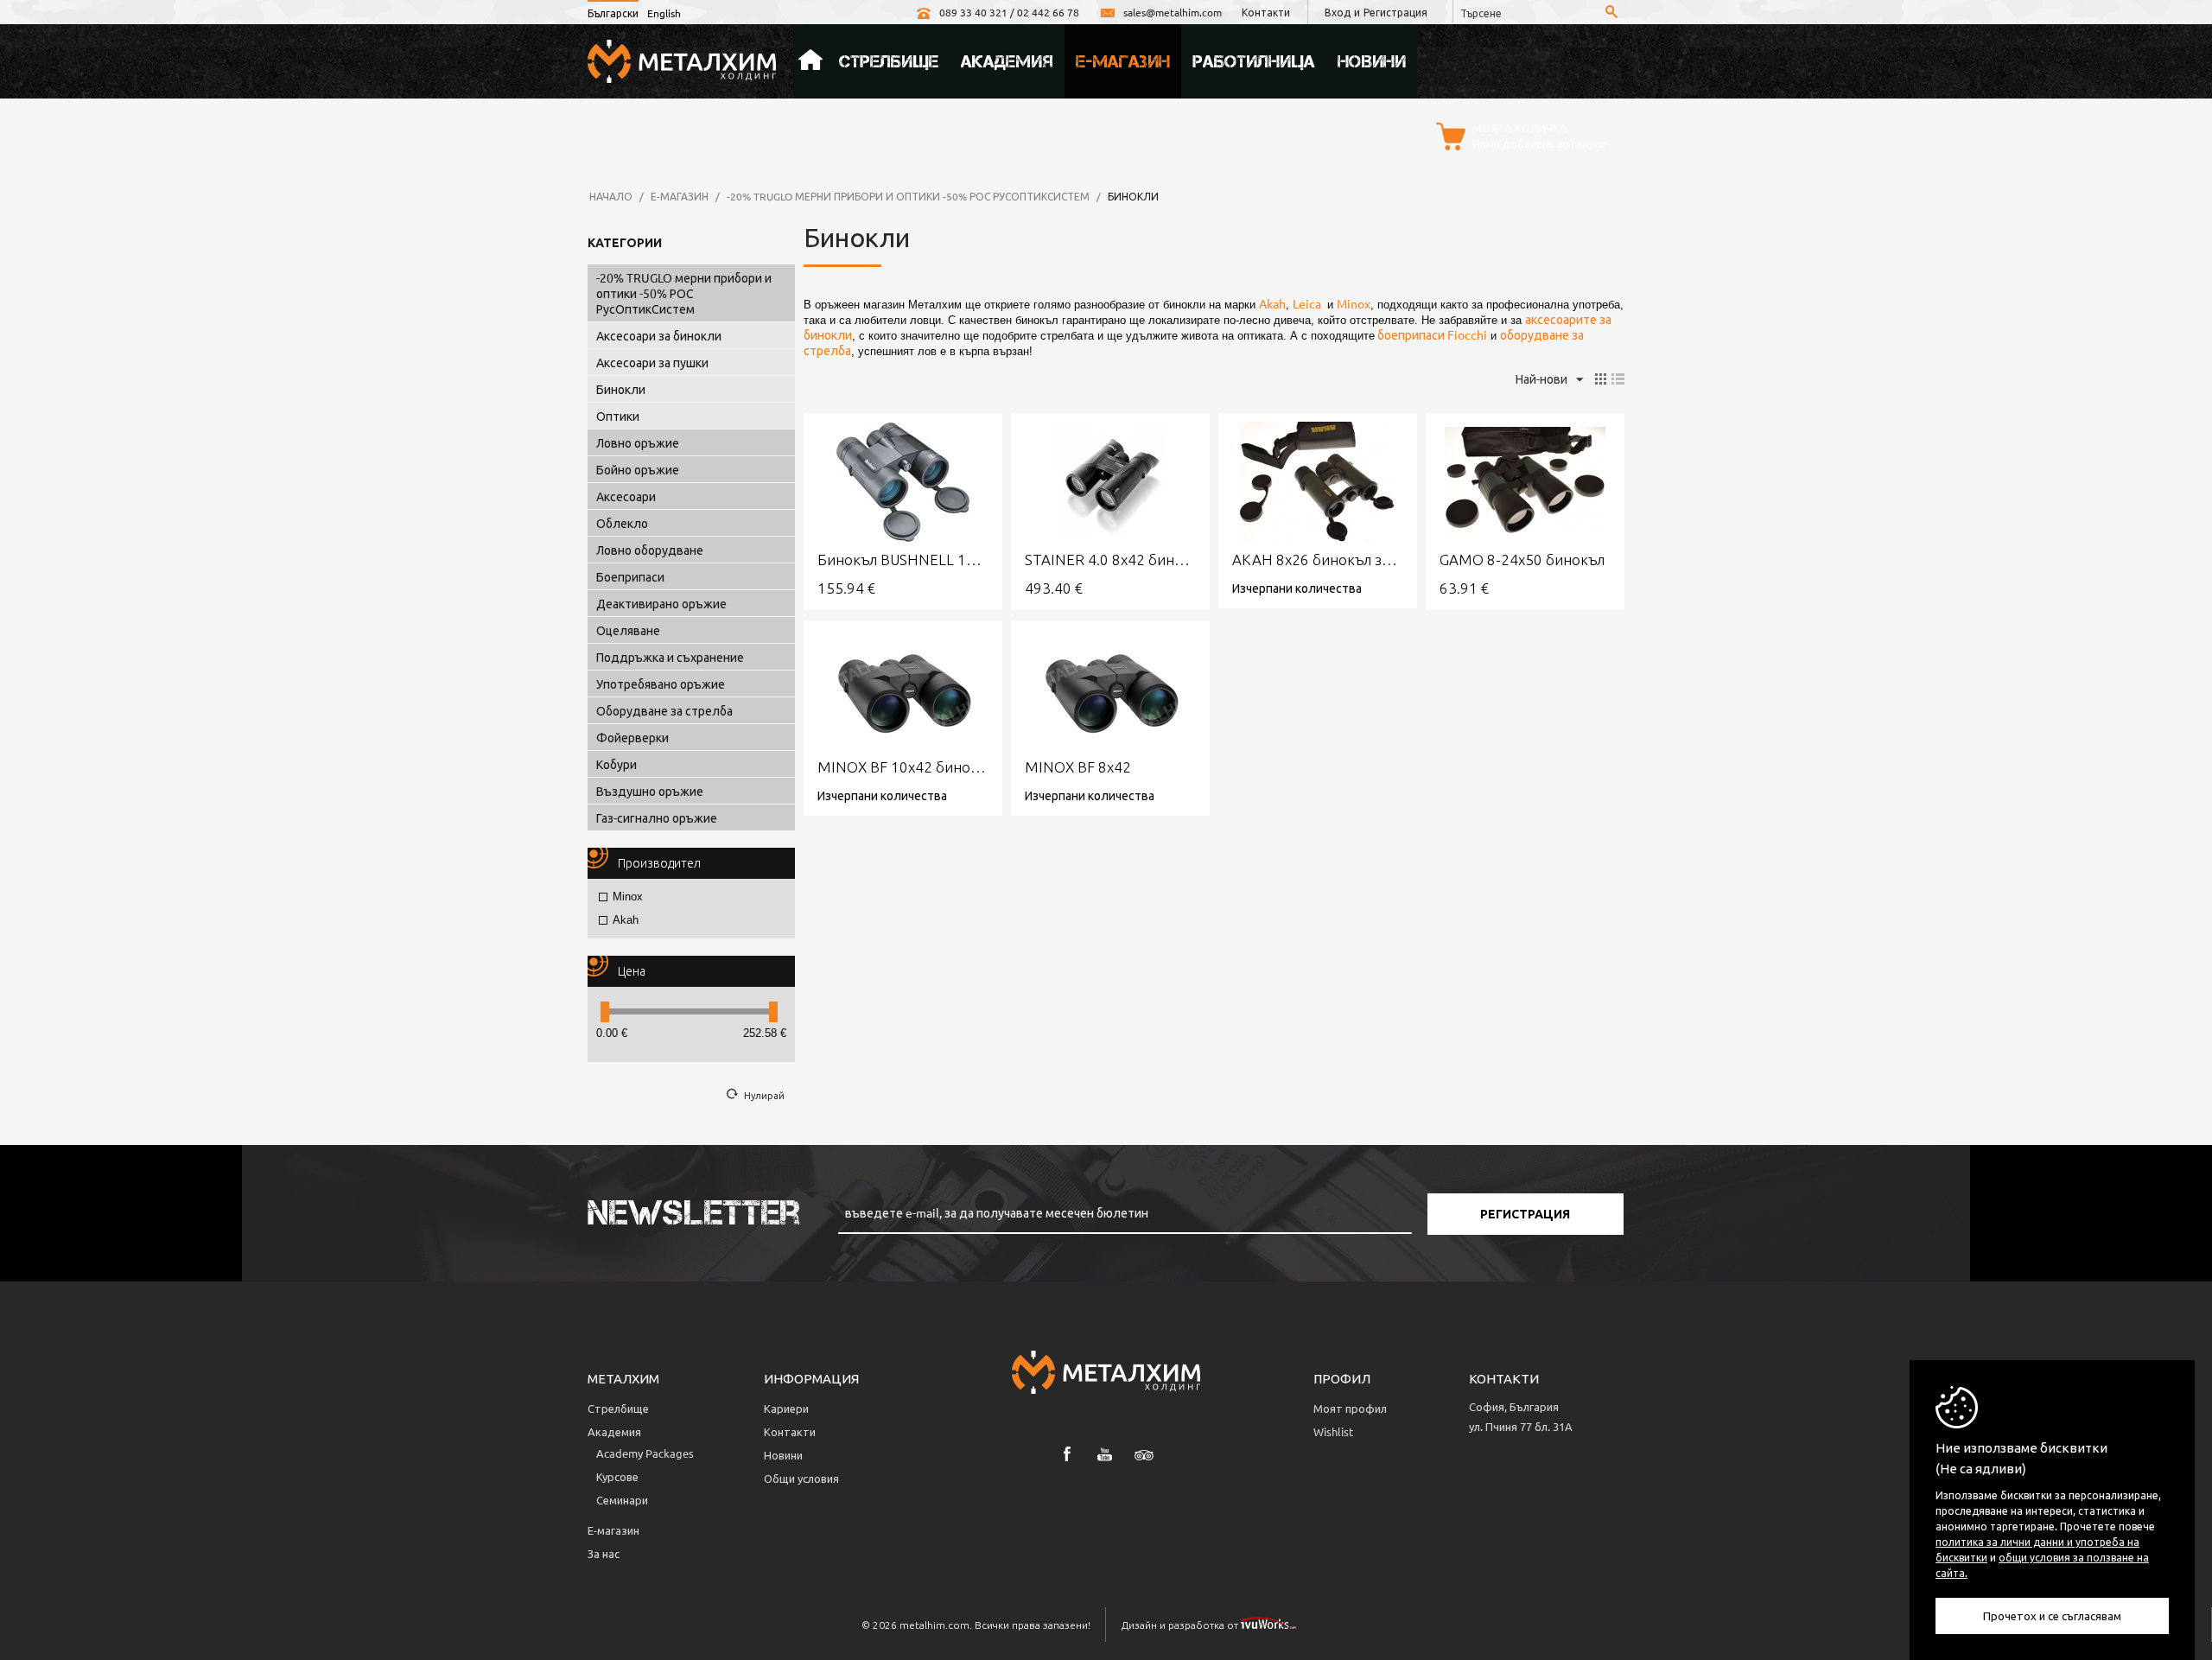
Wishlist (1333, 1431)
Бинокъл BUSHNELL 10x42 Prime (903, 560)
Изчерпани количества (1297, 588)
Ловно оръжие (638, 442)
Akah (626, 920)
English (664, 13)
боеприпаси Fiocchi (1431, 334)
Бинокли (621, 389)
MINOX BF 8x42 (1078, 767)
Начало (810, 61)
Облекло (622, 523)
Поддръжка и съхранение (670, 657)
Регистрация (1395, 12)
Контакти (1266, 12)
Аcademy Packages (645, 1453)
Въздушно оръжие (650, 791)
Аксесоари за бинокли (659, 335)
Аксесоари (626, 496)
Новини (1372, 61)
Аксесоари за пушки (652, 362)
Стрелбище (889, 61)
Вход (1338, 12)
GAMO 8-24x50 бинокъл (1522, 560)
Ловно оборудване (650, 550)
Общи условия (801, 1478)
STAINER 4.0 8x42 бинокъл (1110, 560)
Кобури (617, 764)
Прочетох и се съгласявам (2052, 1615)
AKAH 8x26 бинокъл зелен (1318, 560)
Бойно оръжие (638, 469)
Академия (1007, 61)
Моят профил (1350, 1408)
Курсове (617, 1476)
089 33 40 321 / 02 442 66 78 (1009, 12)
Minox (628, 897)
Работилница (1254, 61)
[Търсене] (1611, 13)
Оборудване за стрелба (664, 710)
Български (613, 13)
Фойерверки (632, 737)
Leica (1308, 303)
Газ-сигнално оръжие (657, 817)
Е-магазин (1123, 61)
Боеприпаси (630, 576)
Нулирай (764, 1095)
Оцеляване (628, 630)
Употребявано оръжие (661, 684)
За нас (604, 1553)
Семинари (622, 1500)
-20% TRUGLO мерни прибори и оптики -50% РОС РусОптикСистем (908, 196)
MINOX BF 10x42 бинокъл (903, 767)
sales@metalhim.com (1173, 12)
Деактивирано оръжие (661, 603)
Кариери (786, 1408)
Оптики (618, 416)
